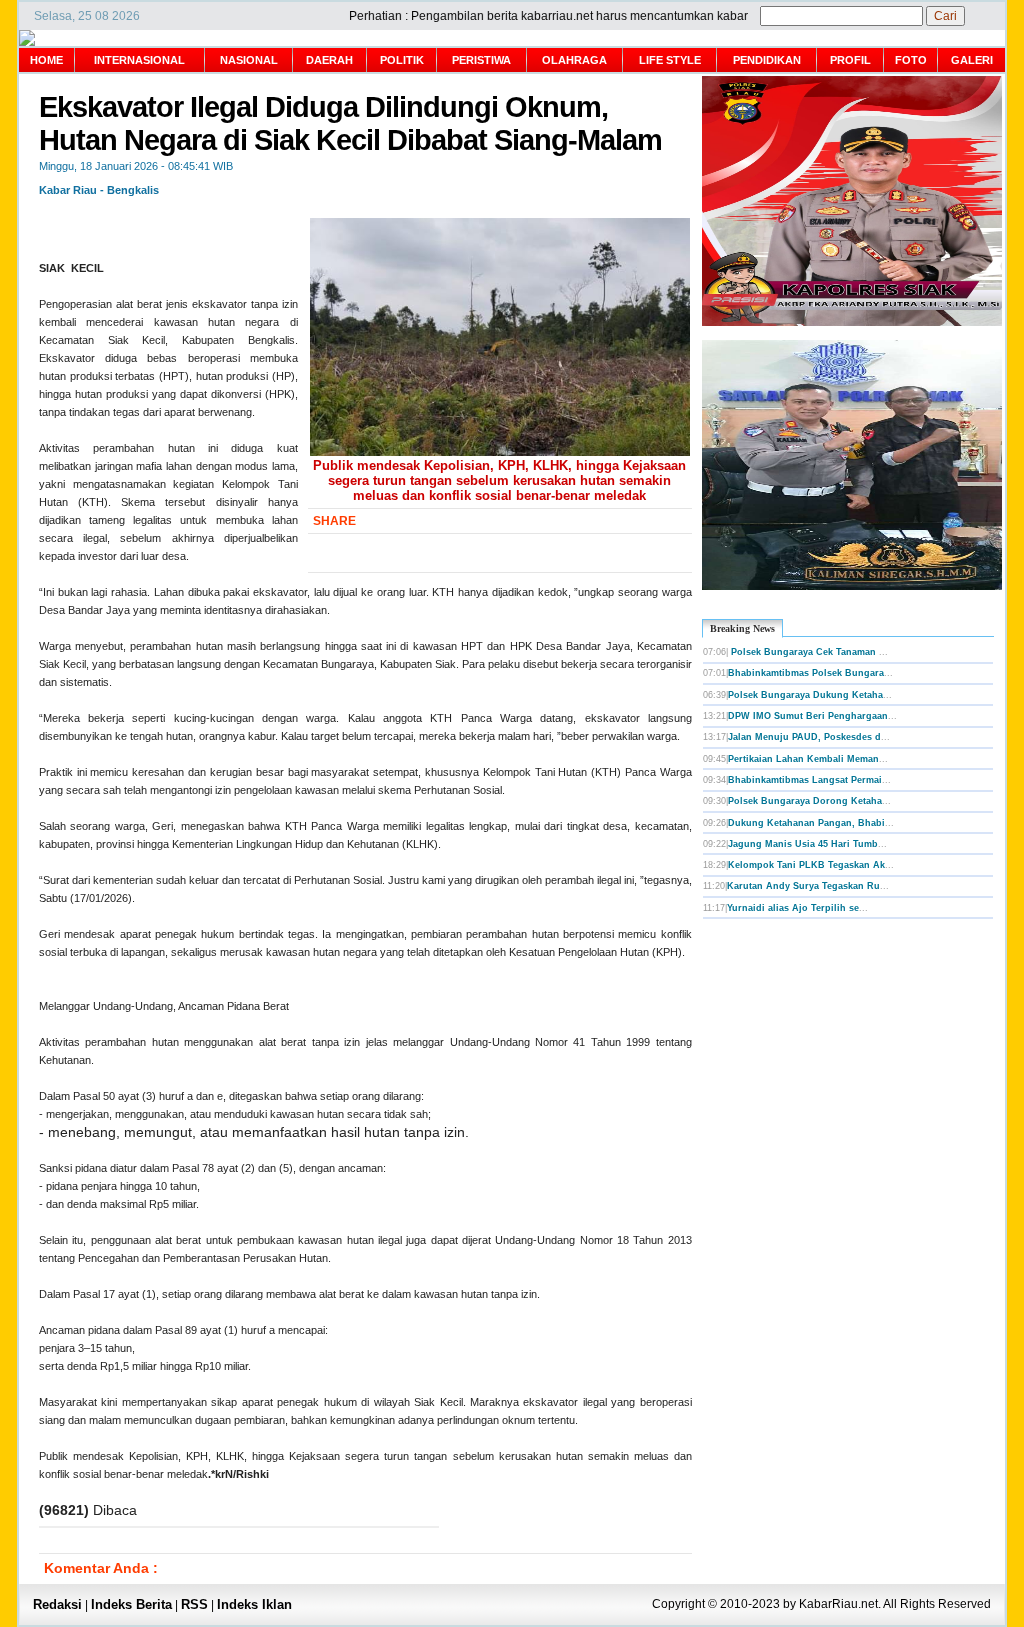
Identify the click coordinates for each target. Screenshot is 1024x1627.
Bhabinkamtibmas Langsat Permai (805, 780)
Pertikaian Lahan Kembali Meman (803, 759)
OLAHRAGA (574, 60)
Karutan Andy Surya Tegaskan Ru (803, 886)
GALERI (972, 60)
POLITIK (402, 60)
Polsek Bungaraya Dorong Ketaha (805, 801)
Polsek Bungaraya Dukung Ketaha (805, 695)
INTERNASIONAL (139, 60)
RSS (194, 1604)
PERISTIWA (481, 60)
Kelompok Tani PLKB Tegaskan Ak (806, 865)
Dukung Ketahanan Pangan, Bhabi (806, 823)
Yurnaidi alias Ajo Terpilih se (793, 908)
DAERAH (329, 60)
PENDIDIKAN (767, 60)
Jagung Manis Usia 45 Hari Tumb (803, 844)
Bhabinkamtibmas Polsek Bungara (806, 673)
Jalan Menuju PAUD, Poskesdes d (804, 737)
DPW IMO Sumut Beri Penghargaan (808, 716)
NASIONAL (249, 60)
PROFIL (850, 60)
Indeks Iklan (254, 1604)
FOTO (911, 60)
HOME (46, 60)
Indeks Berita (131, 1604)
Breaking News (742, 628)
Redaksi (57, 1604)
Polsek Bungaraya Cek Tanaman (803, 652)
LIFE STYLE (670, 60)
